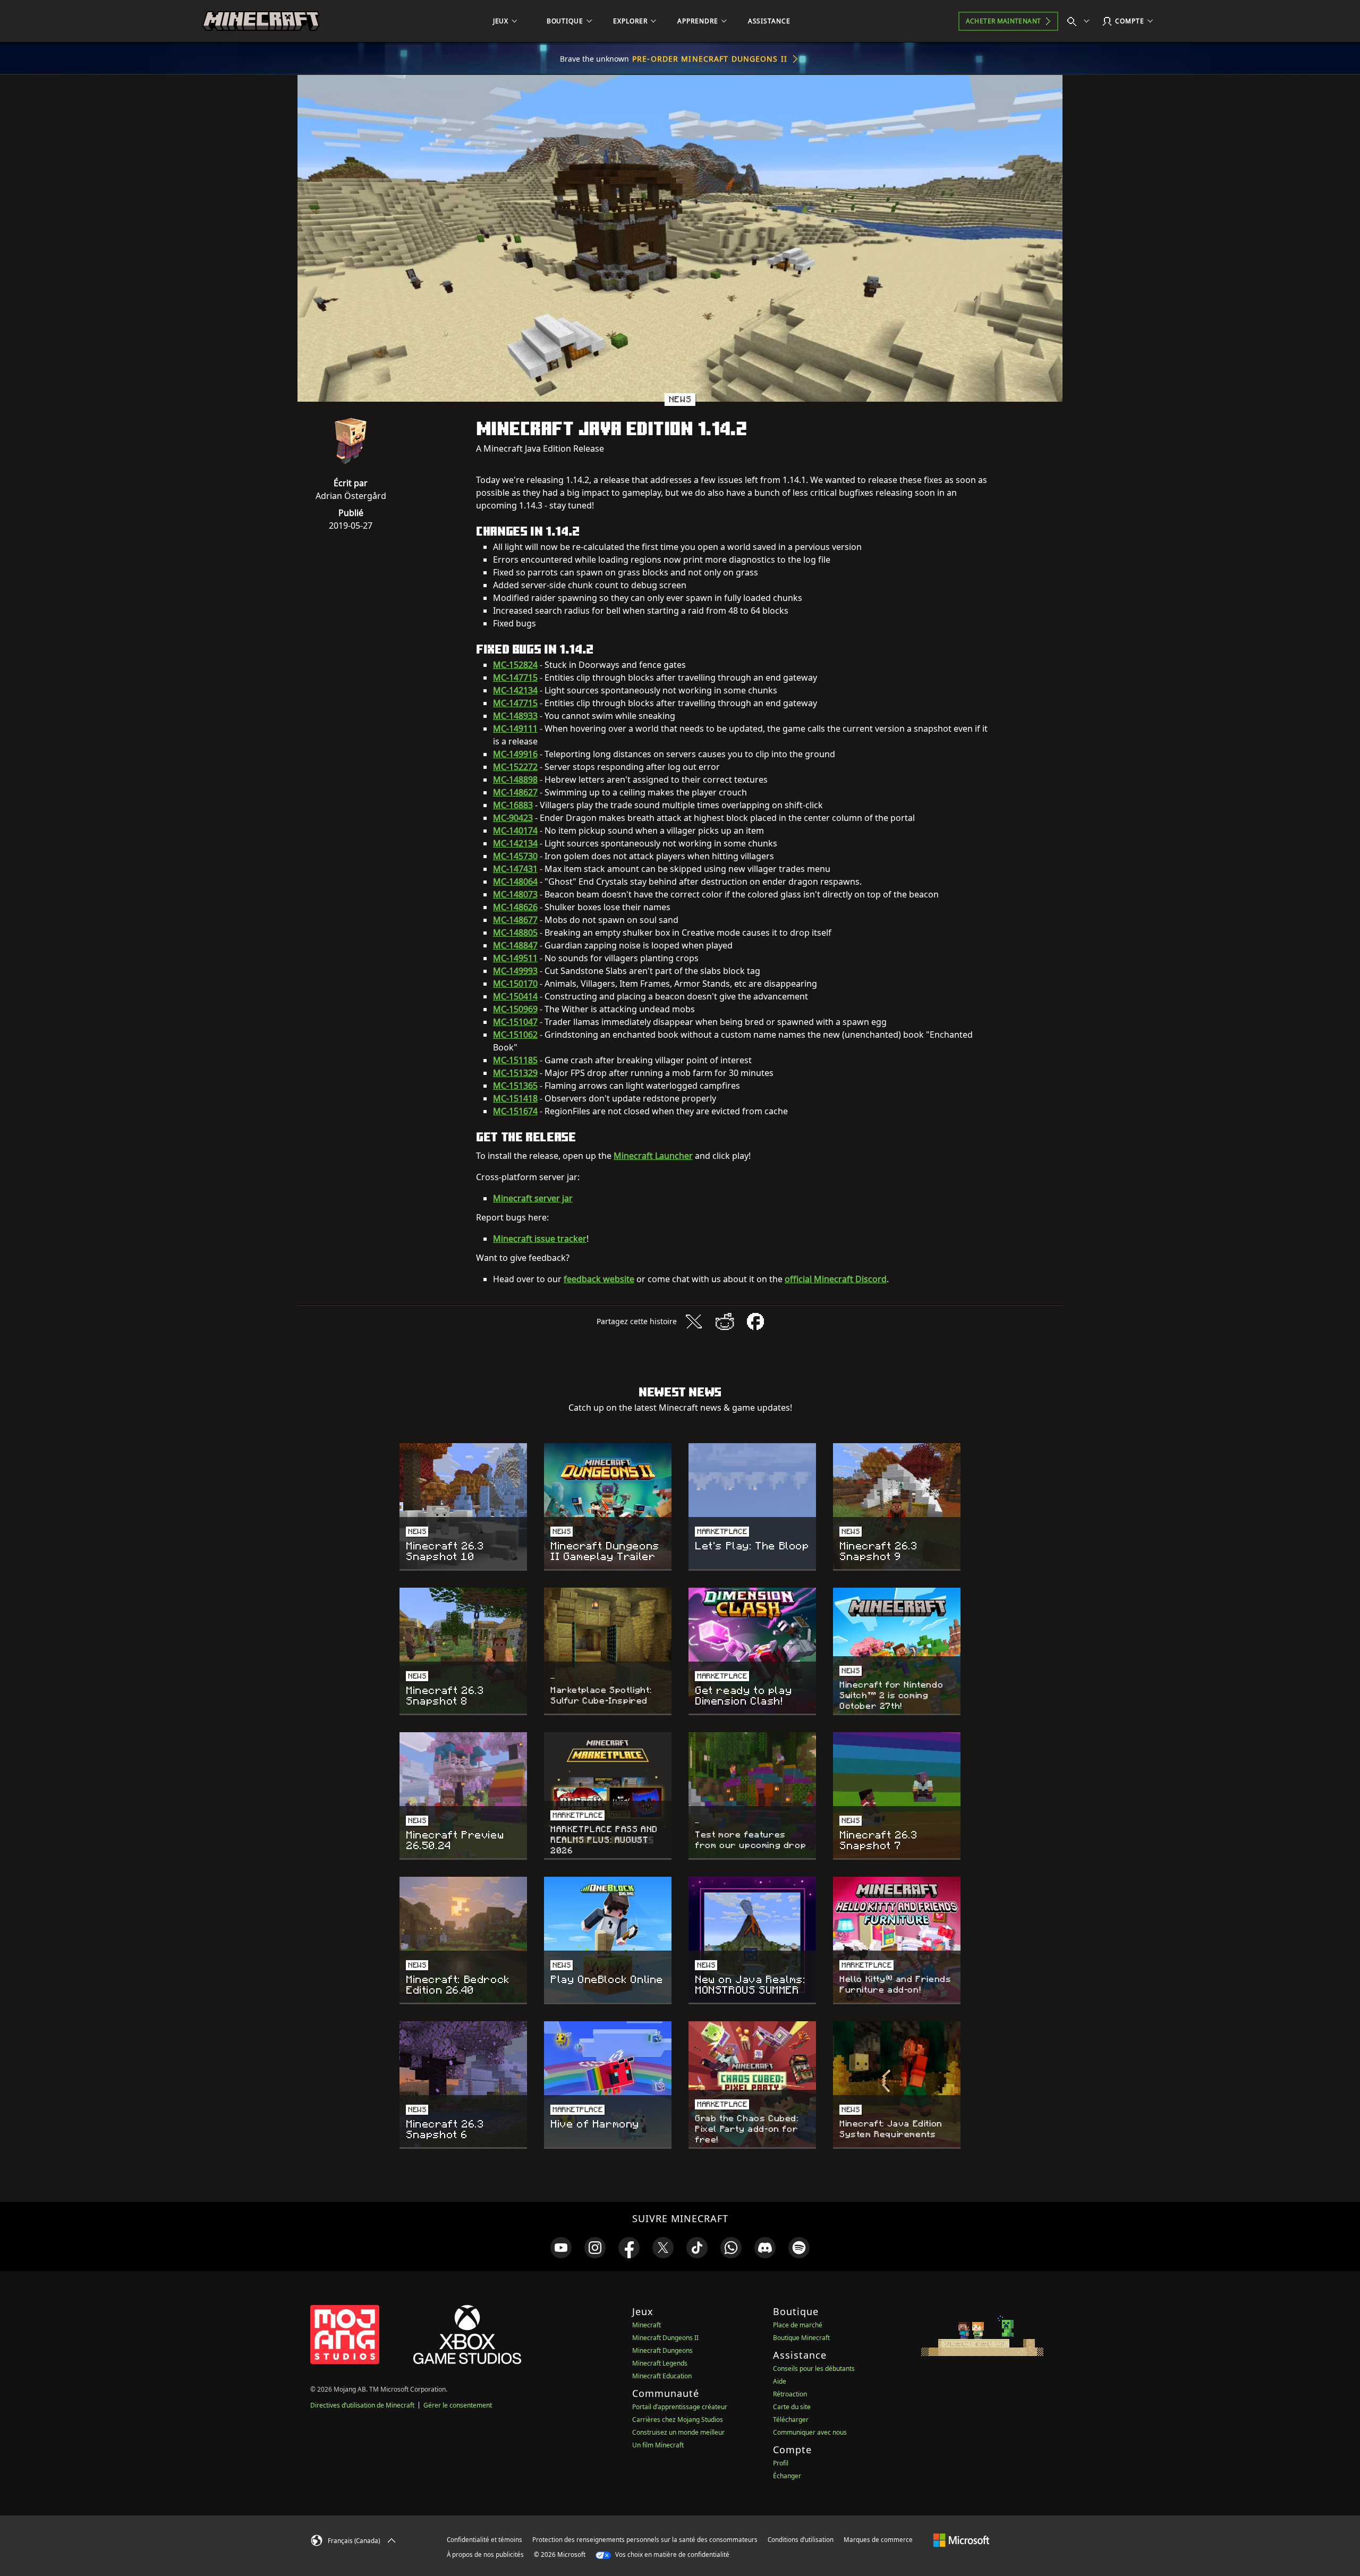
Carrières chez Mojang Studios (678, 2420)
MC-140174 (515, 831)
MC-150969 (515, 1009)
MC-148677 (515, 920)
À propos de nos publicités (485, 2554)
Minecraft (647, 2325)
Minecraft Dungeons (662, 2350)
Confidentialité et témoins (484, 2540)
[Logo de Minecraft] (261, 21)
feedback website (599, 1279)
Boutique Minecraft (801, 2338)
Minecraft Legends (660, 2363)
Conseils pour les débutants (814, 2369)
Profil (781, 2463)
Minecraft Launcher (653, 1156)
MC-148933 (515, 716)
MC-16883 (513, 805)
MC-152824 (515, 665)
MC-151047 (515, 1022)
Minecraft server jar (533, 1198)
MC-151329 (515, 1073)
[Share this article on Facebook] (755, 1321)
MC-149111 (515, 728)
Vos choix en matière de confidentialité (671, 2554)
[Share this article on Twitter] (694, 1321)
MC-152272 (515, 767)
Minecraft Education (662, 2376)
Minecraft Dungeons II (665, 2338)
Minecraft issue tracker (540, 1239)
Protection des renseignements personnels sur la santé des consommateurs (645, 2540)
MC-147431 (515, 869)
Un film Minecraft (658, 2445)
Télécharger (791, 2420)
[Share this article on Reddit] (725, 1321)
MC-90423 (513, 818)
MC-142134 (515, 690)
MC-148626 (515, 907)
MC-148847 (515, 945)
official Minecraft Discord (836, 1279)
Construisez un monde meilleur (678, 2432)
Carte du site (792, 2407)
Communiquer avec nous (810, 2432)
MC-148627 (515, 792)
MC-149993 (515, 971)
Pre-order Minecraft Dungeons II (710, 59)
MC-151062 (515, 1035)
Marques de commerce (878, 2540)
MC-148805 (515, 933)
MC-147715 (515, 677)
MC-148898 (515, 779)
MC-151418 (515, 1098)
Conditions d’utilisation (801, 2540)
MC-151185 (515, 1060)
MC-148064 (515, 882)
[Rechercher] (1081, 21)
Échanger (787, 2476)
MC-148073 (515, 894)
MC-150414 (515, 996)
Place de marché (798, 2325)
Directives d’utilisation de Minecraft (362, 2405)
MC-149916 (515, 754)
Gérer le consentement (458, 2405)
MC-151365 (515, 1086)
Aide (780, 2381)
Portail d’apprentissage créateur (680, 2407)
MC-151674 (515, 1111)
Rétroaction (790, 2394)
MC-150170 (515, 984)
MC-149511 (515, 958)
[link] (561, 2248)
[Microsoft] (961, 2539)
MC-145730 (515, 856)
